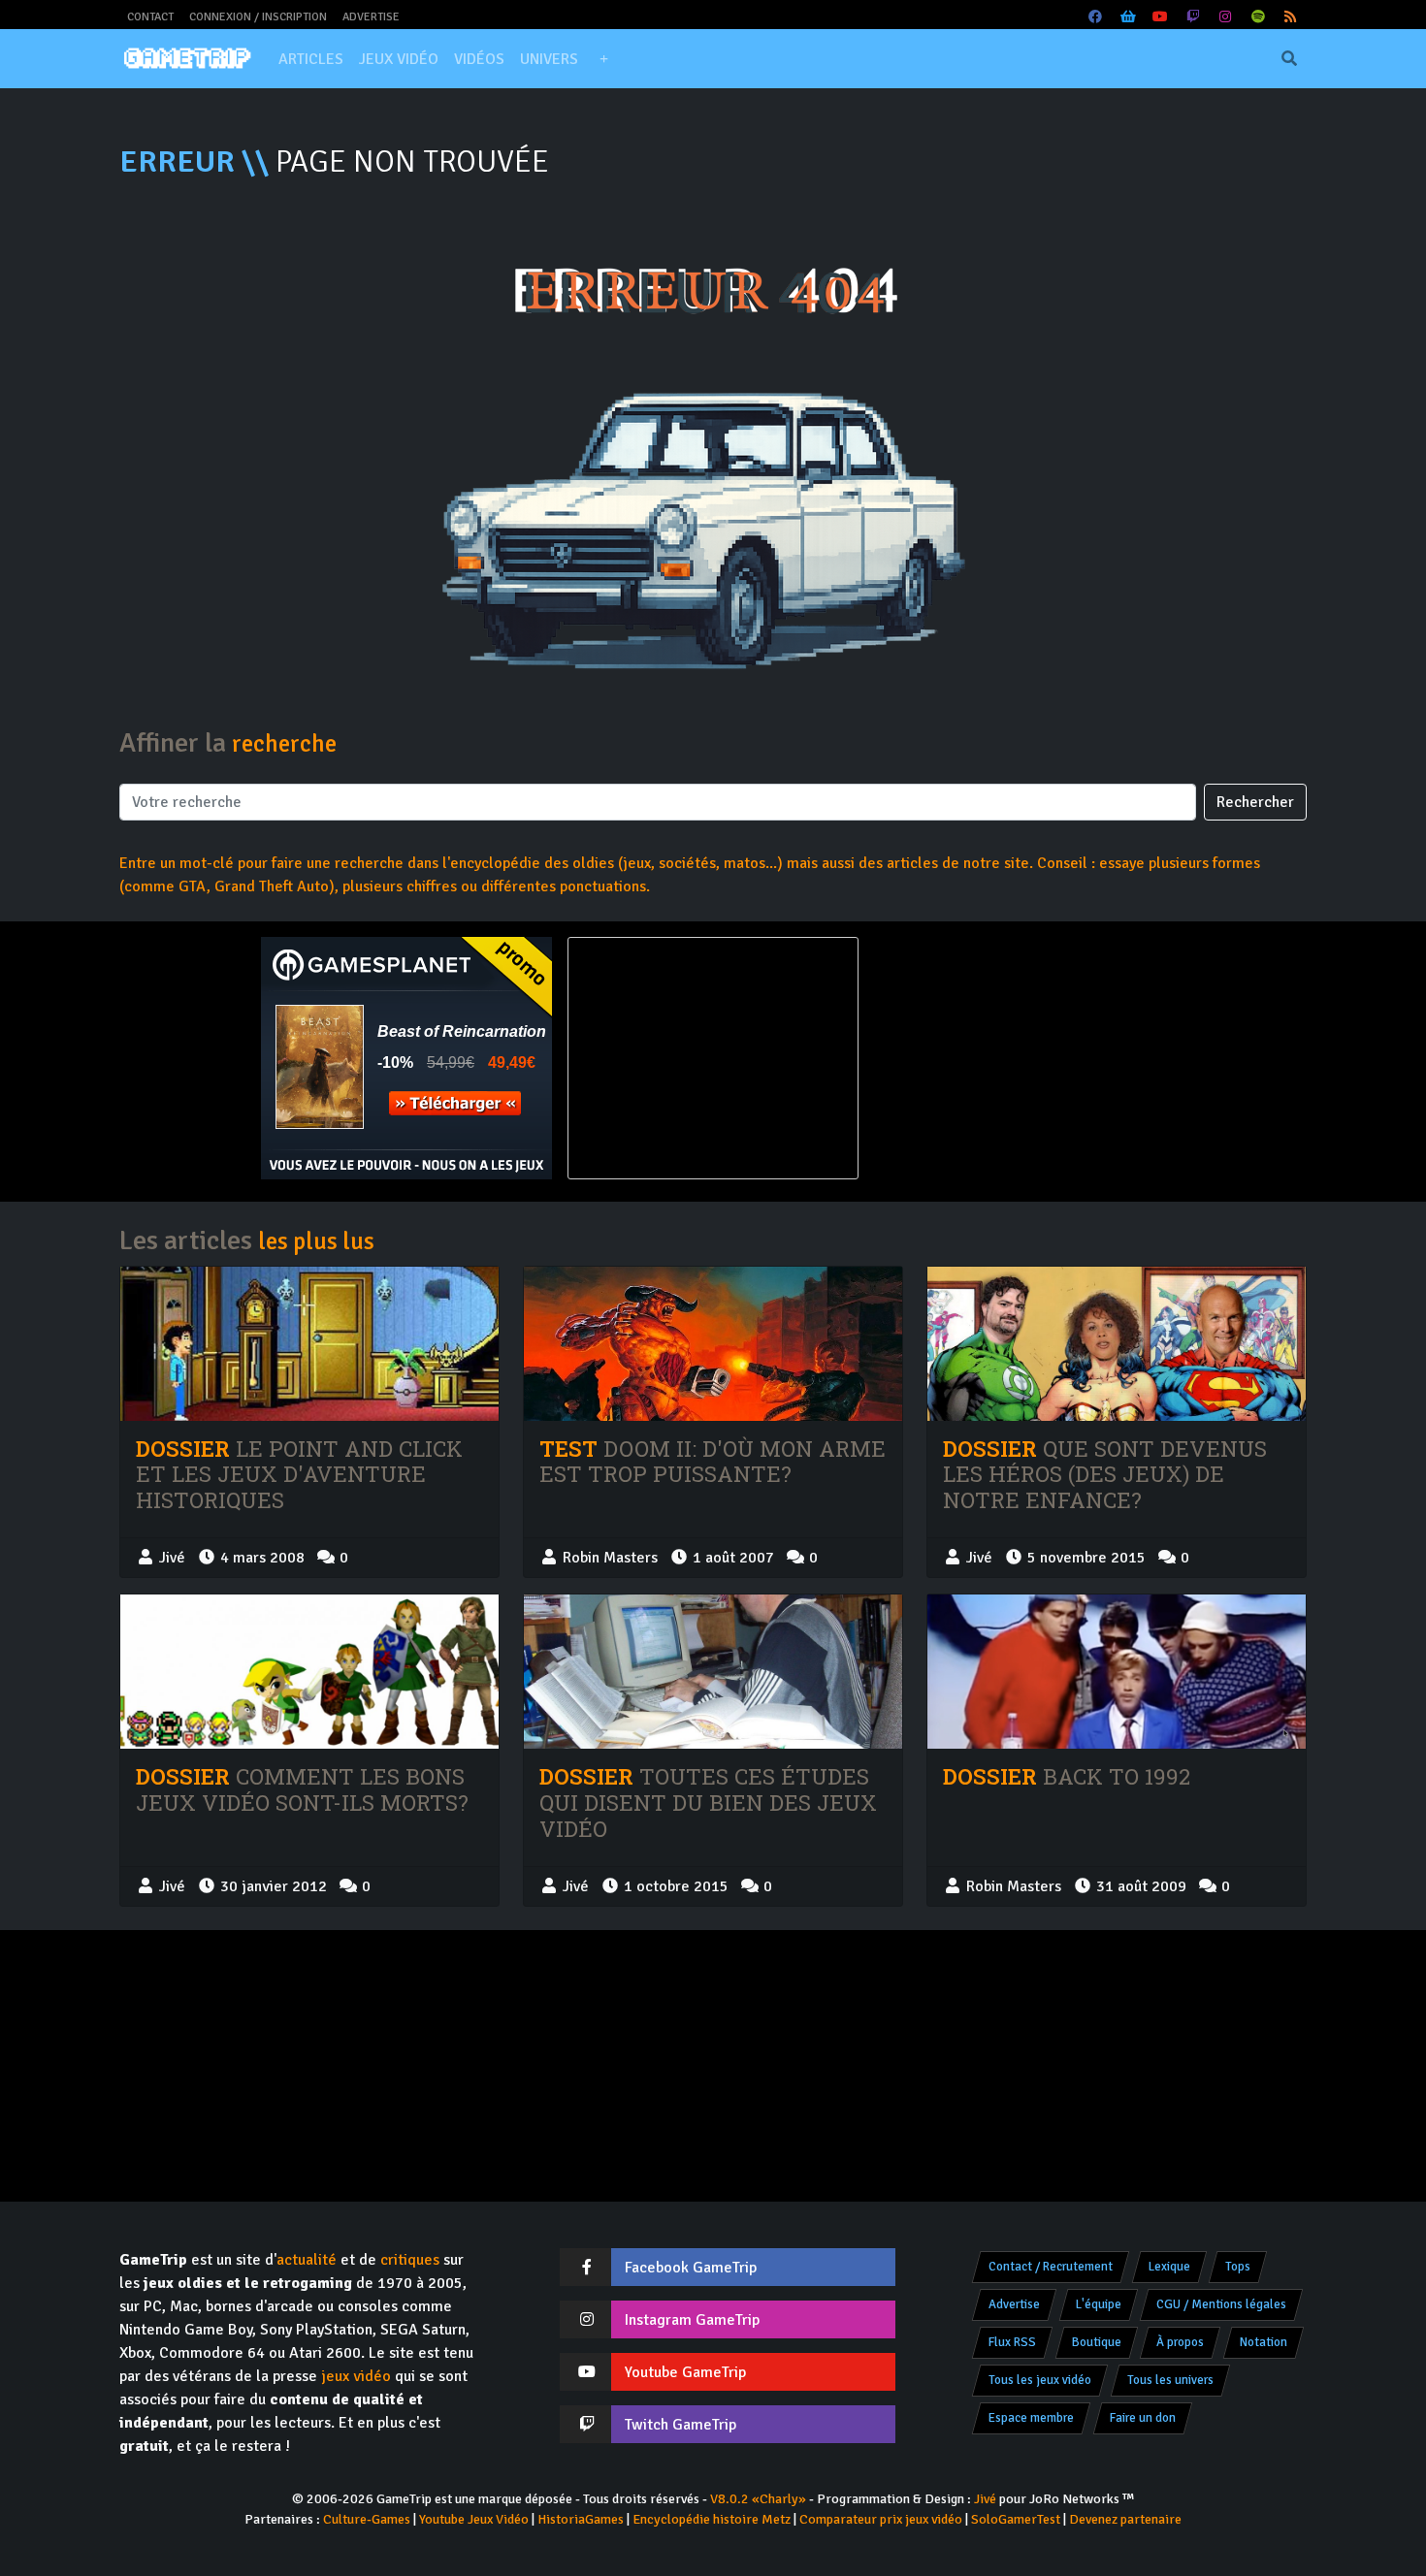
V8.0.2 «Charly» (758, 2499)
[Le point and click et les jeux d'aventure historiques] (309, 1344)
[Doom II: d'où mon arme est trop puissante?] (713, 1344)
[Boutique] (1128, 17)
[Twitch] (1193, 17)
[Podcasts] (1258, 17)
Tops (1238, 2267)
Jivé (985, 2499)
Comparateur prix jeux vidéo (881, 2519)
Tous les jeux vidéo (1040, 2380)
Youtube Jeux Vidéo (474, 2519)
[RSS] (1291, 17)
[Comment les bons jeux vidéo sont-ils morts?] (309, 1672)
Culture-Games (367, 2519)
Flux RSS (1012, 2342)
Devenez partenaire (1125, 2519)
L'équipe (1099, 2304)
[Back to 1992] (1117, 1672)
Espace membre (1031, 2418)
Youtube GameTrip (685, 2372)
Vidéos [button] (479, 59)
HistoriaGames (581, 2519)
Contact (150, 17)
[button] (603, 59)
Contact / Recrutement (1051, 2267)
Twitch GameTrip (681, 2425)
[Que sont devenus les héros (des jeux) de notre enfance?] (1117, 1344)
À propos (1180, 2342)
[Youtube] (1161, 17)
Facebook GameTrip (691, 2268)
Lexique (1169, 2267)
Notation (1264, 2342)
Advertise (371, 17)
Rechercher (1255, 802)
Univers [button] (549, 59)
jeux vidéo (356, 2376)
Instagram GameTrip (692, 2320)
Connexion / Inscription (258, 17)
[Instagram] (1226, 17)
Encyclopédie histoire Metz (712, 2519)
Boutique (1097, 2342)
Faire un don (1143, 2418)
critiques (410, 2260)
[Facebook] (1096, 17)
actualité (307, 2260)
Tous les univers (1170, 2380)
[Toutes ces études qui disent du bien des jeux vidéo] (713, 1672)
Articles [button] (311, 59)
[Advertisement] (1020, 1058)
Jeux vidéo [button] (399, 59)
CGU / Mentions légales (1221, 2304)
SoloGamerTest (1016, 2519)
